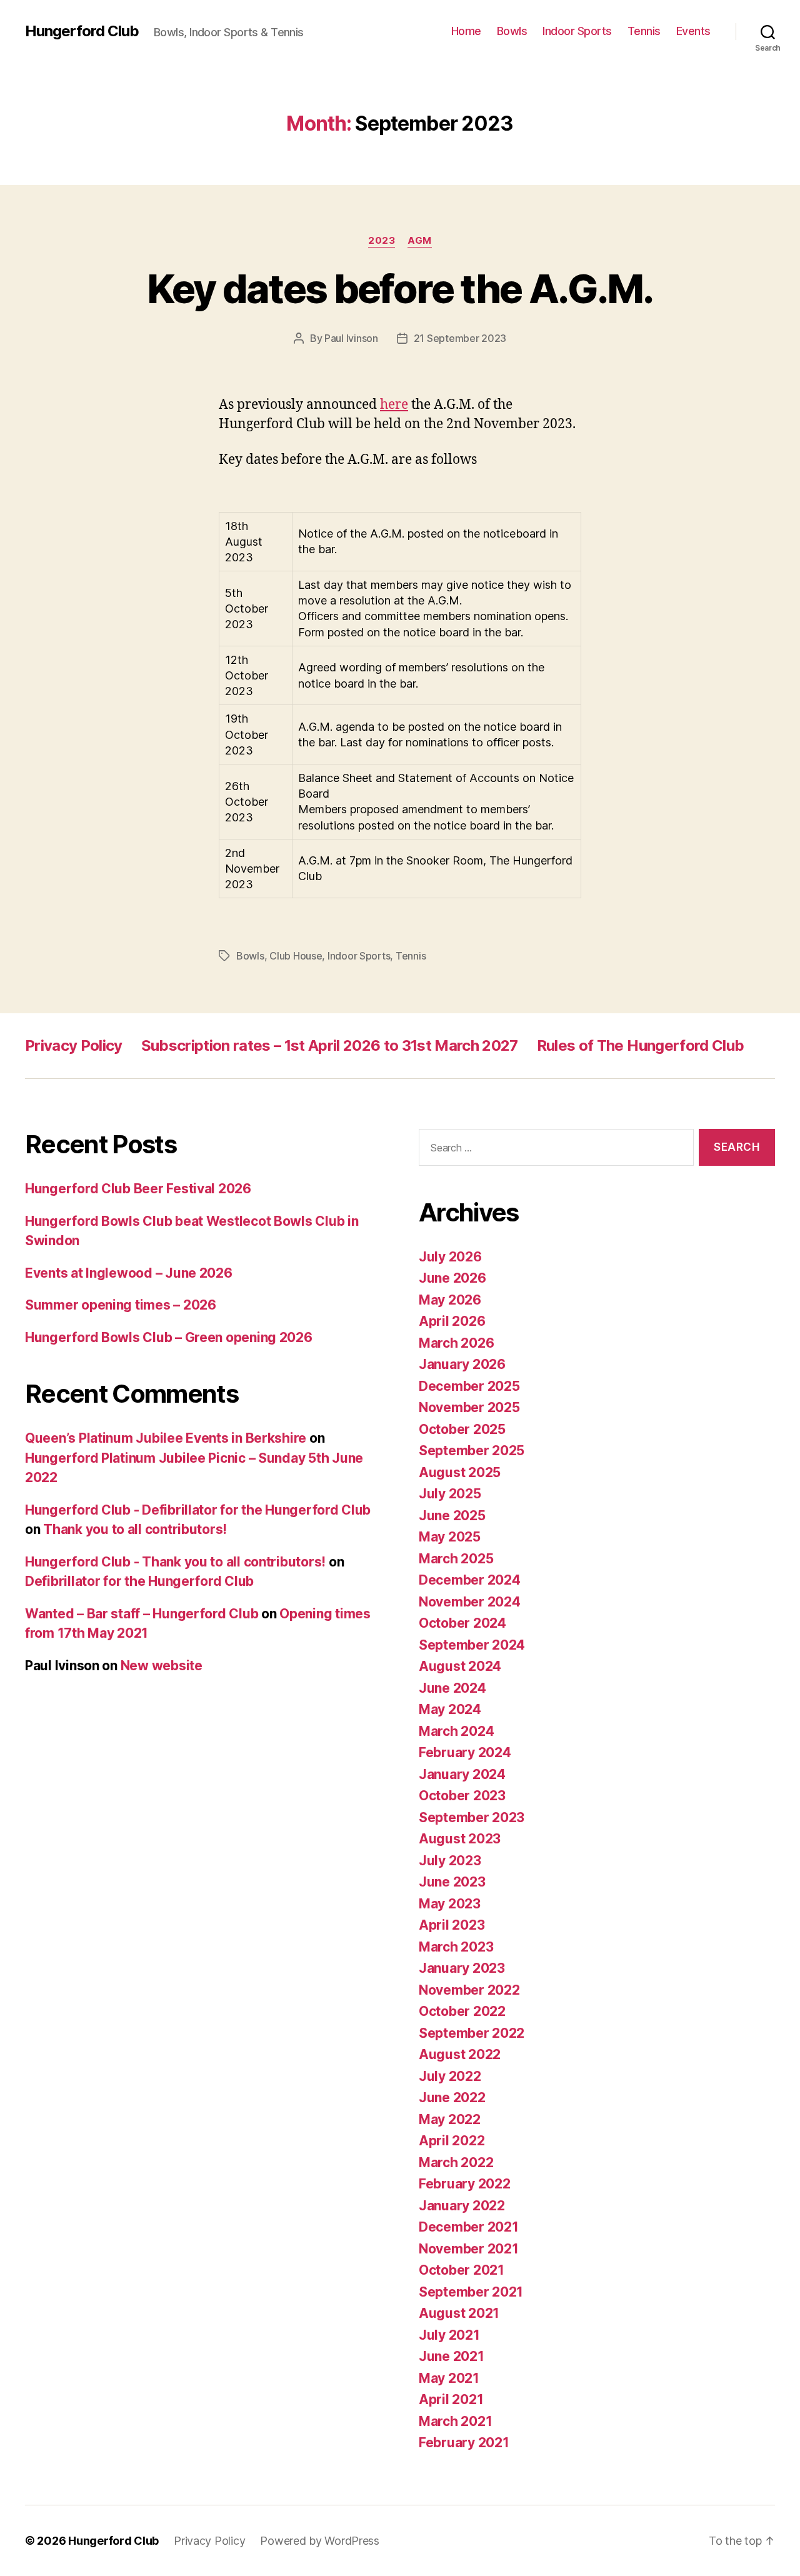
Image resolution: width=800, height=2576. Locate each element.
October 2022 (462, 2011)
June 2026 (452, 1278)
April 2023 (452, 1925)
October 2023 (462, 1796)
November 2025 (469, 1407)
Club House (296, 956)
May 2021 (449, 2378)
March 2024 (456, 1731)
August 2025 (460, 1472)
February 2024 (465, 1752)
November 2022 (469, 1990)
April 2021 (451, 2399)
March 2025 (456, 1559)
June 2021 (452, 2356)
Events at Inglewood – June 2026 (129, 1273)
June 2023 (452, 1882)
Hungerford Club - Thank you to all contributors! (175, 1562)
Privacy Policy (74, 1045)
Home (466, 31)
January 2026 (462, 1364)
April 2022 (452, 2141)
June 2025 (452, 1516)
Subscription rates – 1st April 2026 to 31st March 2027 (330, 1045)
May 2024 (450, 1709)
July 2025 (450, 1494)
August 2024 (460, 1666)
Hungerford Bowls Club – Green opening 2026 (169, 1337)
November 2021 (469, 2249)
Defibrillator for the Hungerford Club (139, 1581)
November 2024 (470, 1602)
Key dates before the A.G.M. (400, 288)
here (394, 405)
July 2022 (450, 2076)
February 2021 (464, 2443)
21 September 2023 (460, 338)
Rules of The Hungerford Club (640, 1045)
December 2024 (470, 1580)
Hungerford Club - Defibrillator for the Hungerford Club (198, 1510)
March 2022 (456, 2163)
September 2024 (472, 1645)
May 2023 (450, 1904)
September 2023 (472, 1817)
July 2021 (449, 2335)
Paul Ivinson (351, 338)
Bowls (512, 31)
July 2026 (450, 1257)
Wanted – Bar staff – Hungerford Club (142, 1614)
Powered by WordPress (320, 2541)
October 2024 (462, 1623)
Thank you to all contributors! (135, 1529)
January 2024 (462, 1774)
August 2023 (460, 1839)
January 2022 (462, 2206)
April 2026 (452, 1321)
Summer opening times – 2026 (121, 1305)
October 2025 (462, 1429)
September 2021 (471, 2292)
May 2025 (450, 1537)
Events (693, 31)
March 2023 (456, 1947)
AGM (420, 241)
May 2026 (450, 1300)
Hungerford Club (82, 31)
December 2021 (469, 2227)
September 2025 (472, 1451)
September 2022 (472, 2033)
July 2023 (450, 1861)
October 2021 (462, 2270)
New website (162, 1666)
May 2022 (450, 2119)
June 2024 (452, 1688)
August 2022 (460, 2054)
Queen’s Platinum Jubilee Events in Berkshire (166, 1438)
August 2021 (459, 2313)
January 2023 (462, 1968)
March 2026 (456, 1343)
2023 (382, 241)
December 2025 (469, 1386)
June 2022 (452, 2097)
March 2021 (455, 2421)
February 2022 (465, 2184)
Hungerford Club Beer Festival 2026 (138, 1189)
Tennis (644, 31)
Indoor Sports (577, 31)
